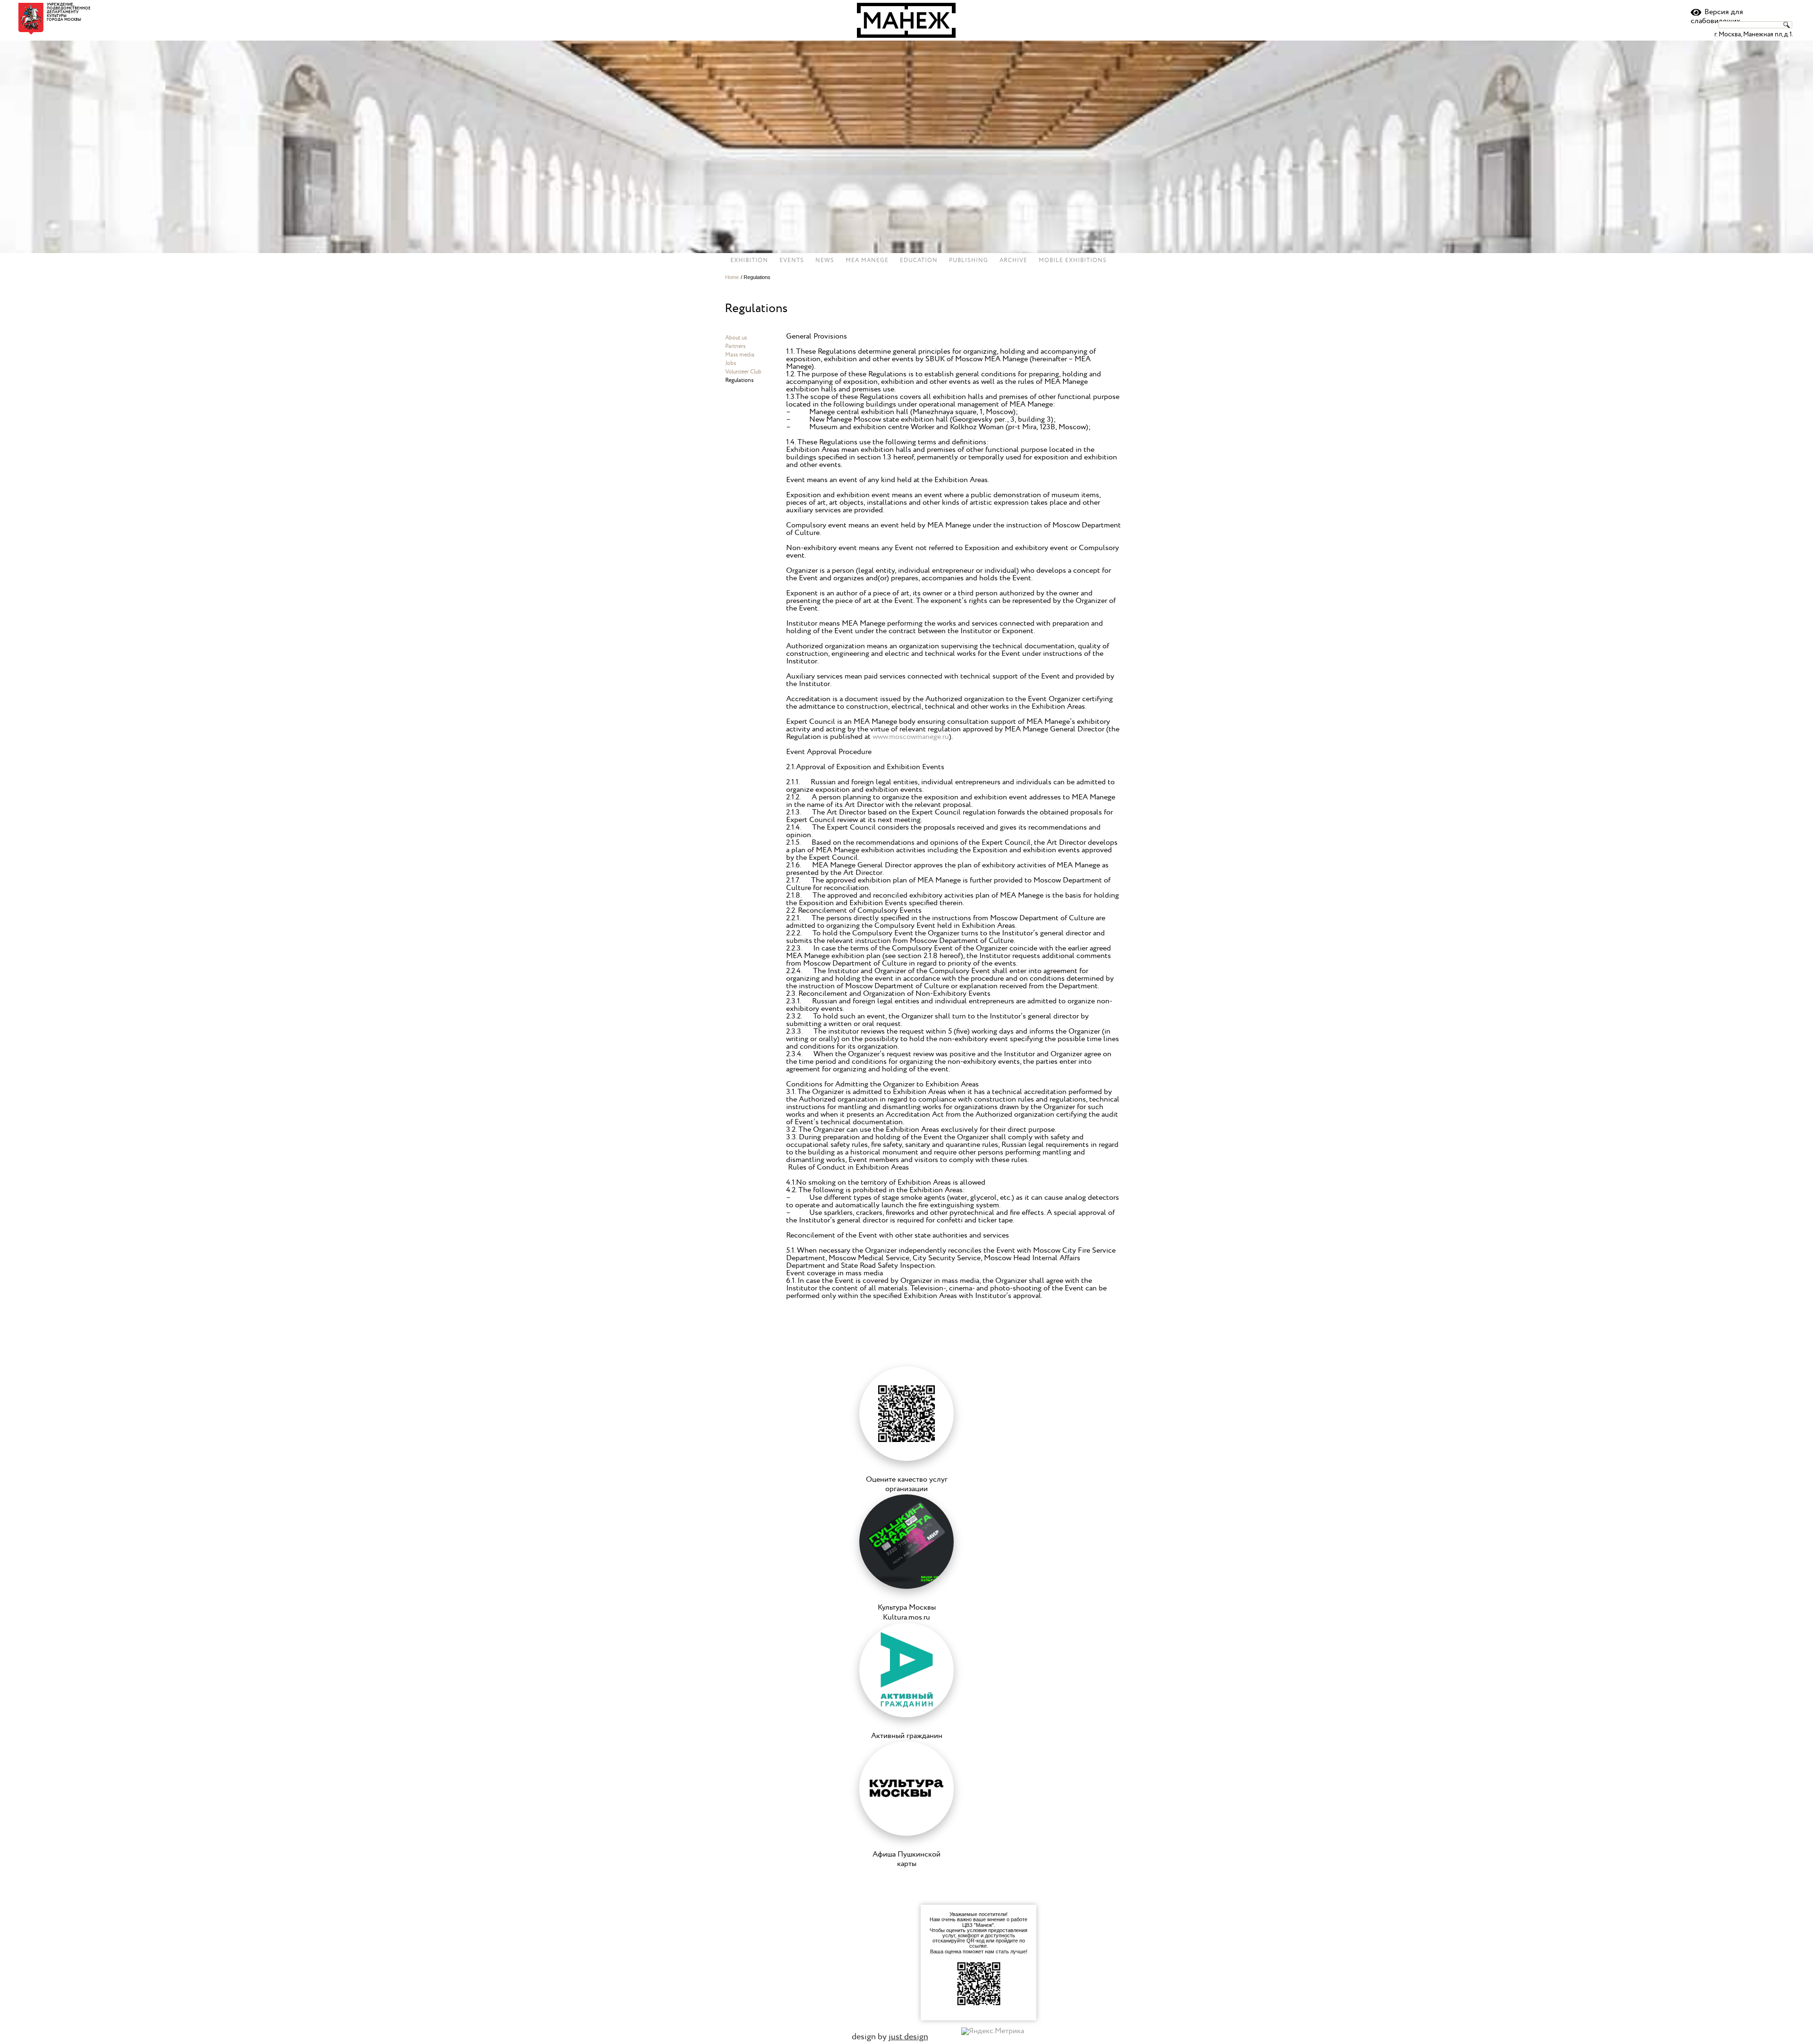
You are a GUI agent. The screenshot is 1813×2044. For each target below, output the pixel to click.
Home (732, 277)
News (825, 261)
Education (919, 261)
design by (890, 2037)
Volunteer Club (743, 372)
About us (736, 338)
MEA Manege (867, 261)
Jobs (731, 363)
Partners (735, 346)
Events (792, 261)
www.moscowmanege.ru (911, 737)
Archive (1013, 261)
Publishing (969, 261)
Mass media (740, 355)
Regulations (739, 380)
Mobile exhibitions (1073, 261)
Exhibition (749, 261)
